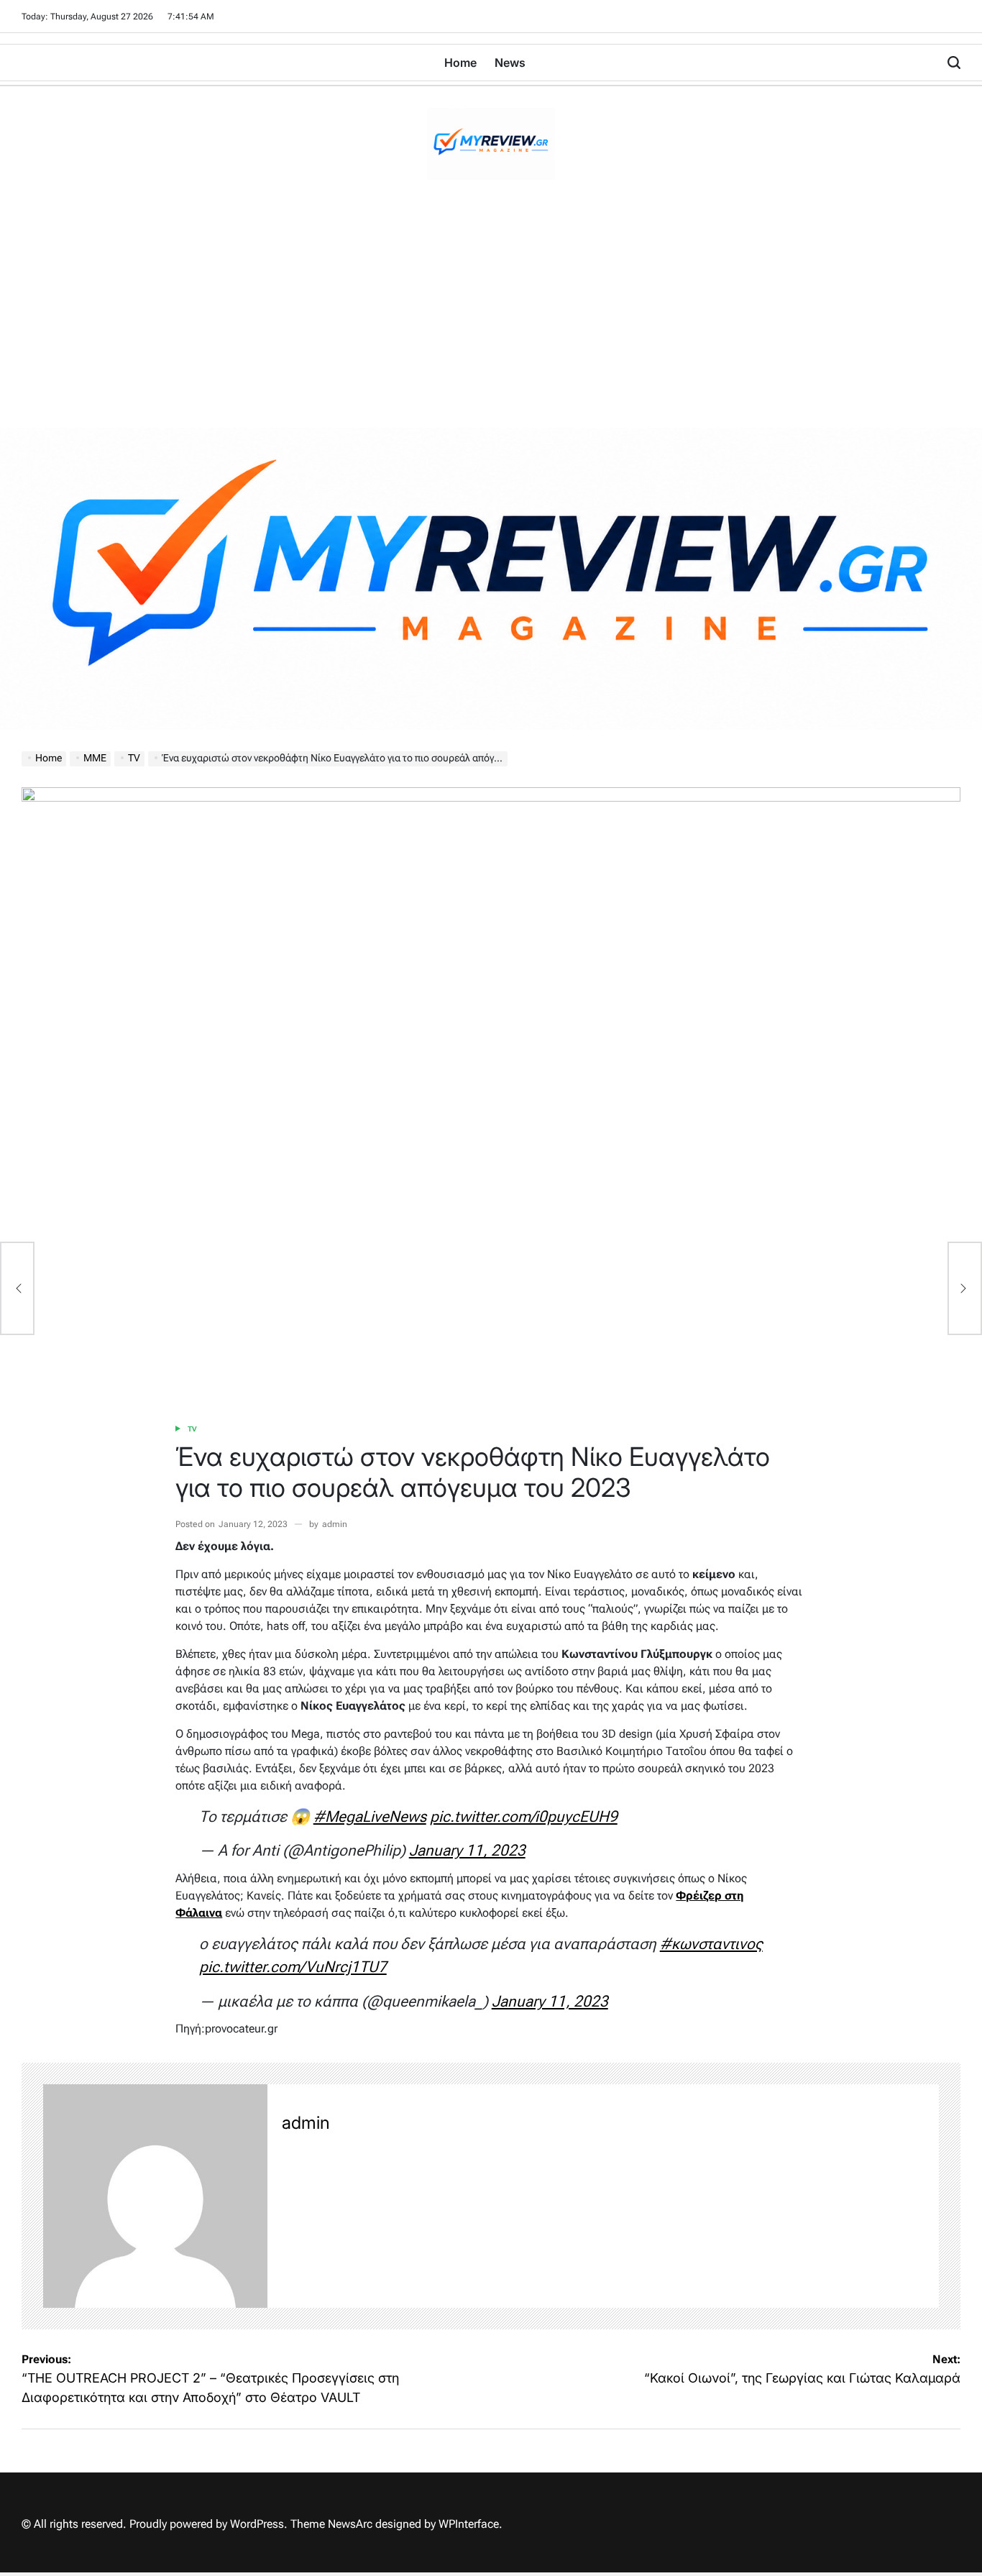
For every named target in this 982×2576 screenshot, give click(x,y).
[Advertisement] (491, 320)
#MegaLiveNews (370, 1816)
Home (460, 63)
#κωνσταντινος (711, 1944)
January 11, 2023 (467, 1850)
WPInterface (469, 2524)
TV (192, 1429)
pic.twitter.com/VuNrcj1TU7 (293, 1967)
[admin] (155, 2196)
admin (335, 1524)
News (510, 63)
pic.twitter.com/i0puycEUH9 (524, 1816)
